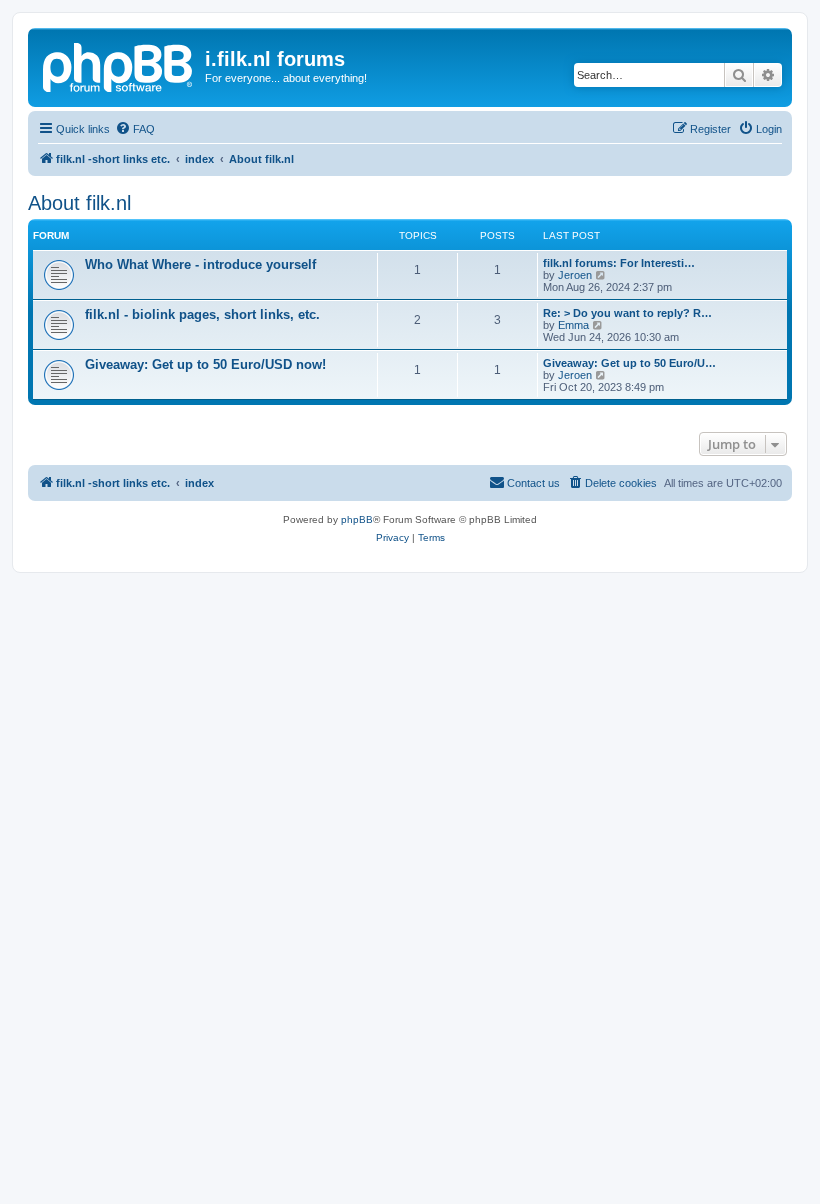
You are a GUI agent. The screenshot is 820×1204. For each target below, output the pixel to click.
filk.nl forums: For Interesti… (619, 263)
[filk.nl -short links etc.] (119, 65)
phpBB (357, 519)
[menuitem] (135, 129)
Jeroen (575, 275)
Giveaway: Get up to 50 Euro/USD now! (205, 364)
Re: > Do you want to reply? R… (627, 313)
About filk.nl (79, 203)
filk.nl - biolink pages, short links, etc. (202, 314)
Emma (573, 325)
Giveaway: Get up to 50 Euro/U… (629, 363)
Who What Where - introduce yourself (200, 264)
